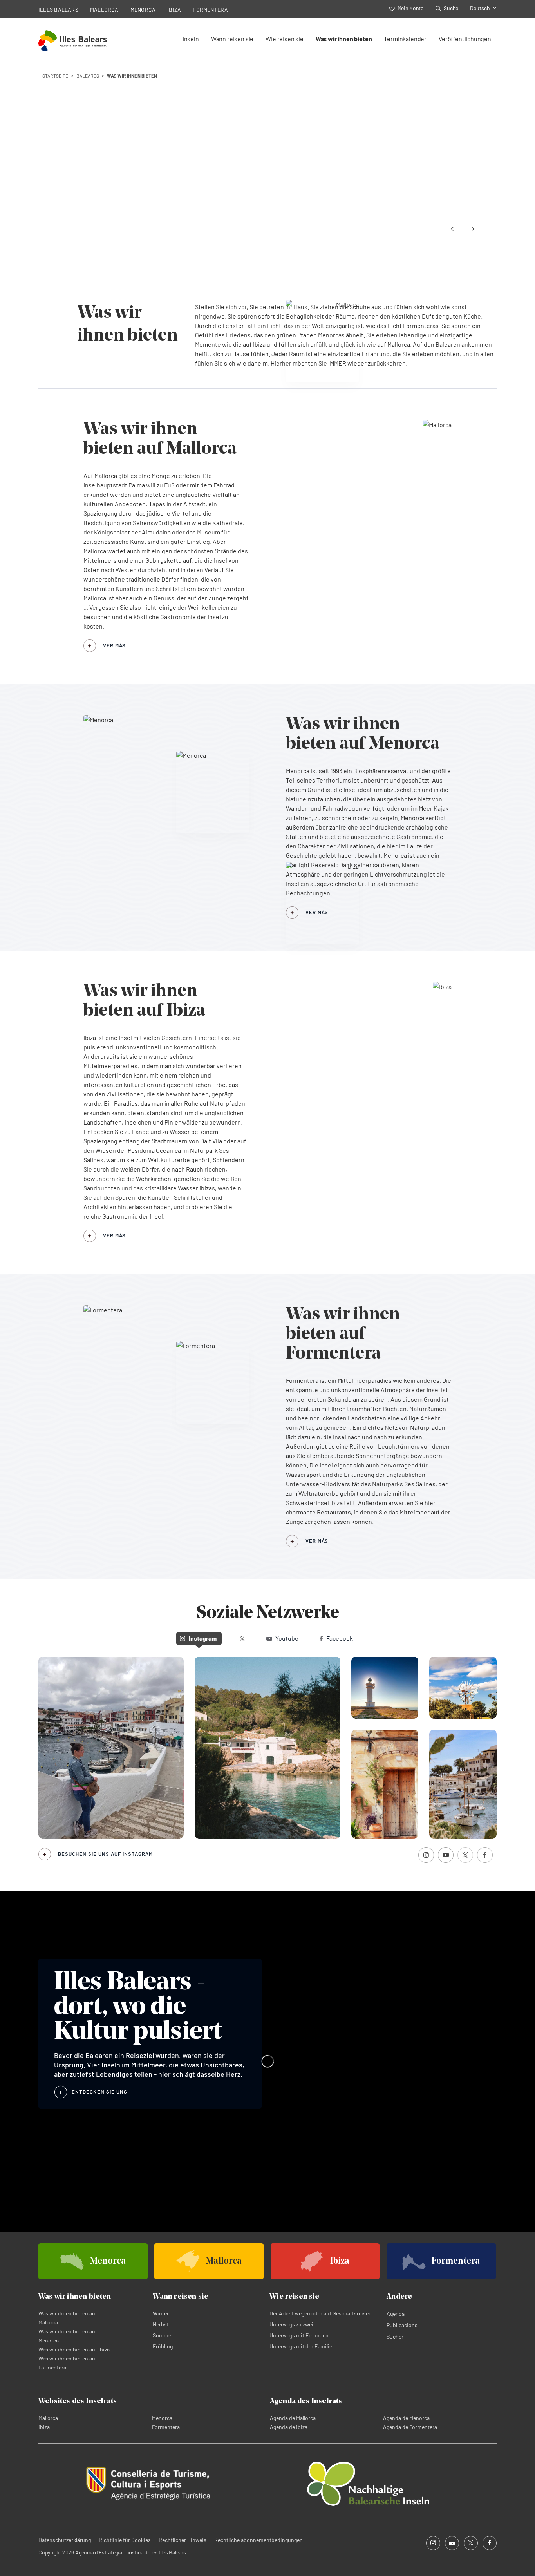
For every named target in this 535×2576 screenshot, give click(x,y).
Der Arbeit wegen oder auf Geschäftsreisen (321, 2313)
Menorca (162, 2418)
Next (473, 229)
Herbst (161, 2324)
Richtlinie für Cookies (125, 2540)
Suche (451, 8)
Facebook (340, 1638)
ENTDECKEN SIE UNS (99, 2092)
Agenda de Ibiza (289, 2427)
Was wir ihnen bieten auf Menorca (68, 2336)
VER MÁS (114, 645)
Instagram (203, 1638)
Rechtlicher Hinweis (183, 2540)
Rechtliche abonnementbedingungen (258, 2540)
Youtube (287, 1638)
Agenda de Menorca (406, 2418)
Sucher (395, 2336)
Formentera (166, 2427)
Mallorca (48, 2418)
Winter (161, 2313)
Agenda (396, 2314)
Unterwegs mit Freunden (299, 2335)
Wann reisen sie (232, 39)
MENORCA (143, 10)
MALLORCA (104, 10)
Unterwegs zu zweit (292, 2324)
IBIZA (174, 10)
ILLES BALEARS (58, 10)
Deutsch (480, 8)
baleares (88, 76)
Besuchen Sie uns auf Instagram (105, 1854)
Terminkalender (405, 39)
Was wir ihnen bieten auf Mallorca (68, 2318)
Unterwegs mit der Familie (301, 2346)
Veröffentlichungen (465, 39)
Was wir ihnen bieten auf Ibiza (74, 2349)
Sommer (163, 2335)
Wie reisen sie (285, 39)
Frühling (163, 2346)
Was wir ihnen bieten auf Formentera (68, 2363)
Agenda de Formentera (410, 2427)
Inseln (191, 39)
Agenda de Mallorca (293, 2418)
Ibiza (44, 2427)
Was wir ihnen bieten (344, 39)
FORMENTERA (210, 10)
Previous (452, 229)
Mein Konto (410, 8)
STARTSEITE (55, 76)
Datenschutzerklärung (65, 2540)
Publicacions (402, 2325)
